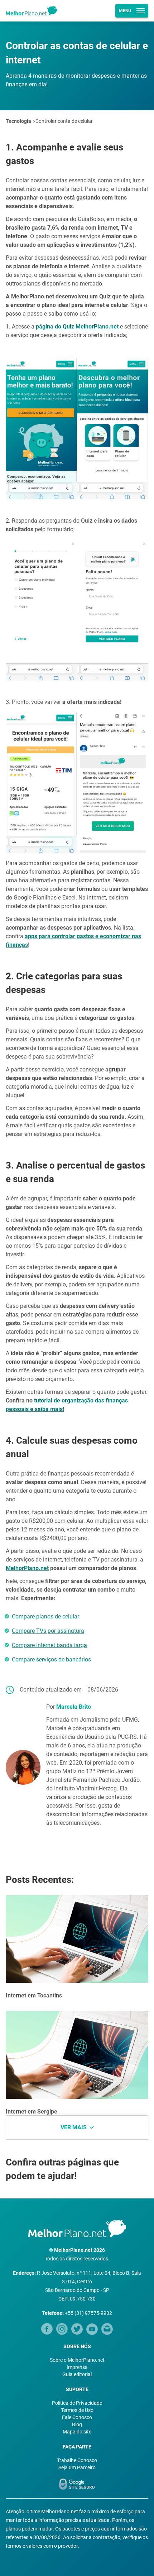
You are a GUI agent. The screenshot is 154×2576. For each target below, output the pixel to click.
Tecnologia (18, 121)
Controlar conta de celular (64, 121)
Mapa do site (77, 2432)
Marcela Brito (74, 1707)
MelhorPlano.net (27, 1568)
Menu (125, 11)
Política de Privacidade (77, 2403)
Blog (77, 2424)
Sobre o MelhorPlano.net (77, 2360)
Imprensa (77, 2367)
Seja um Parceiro (77, 2467)
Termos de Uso (77, 2410)
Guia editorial (77, 2374)
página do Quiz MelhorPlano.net (77, 327)
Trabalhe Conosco (77, 2460)
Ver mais (74, 2127)
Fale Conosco (77, 2417)
